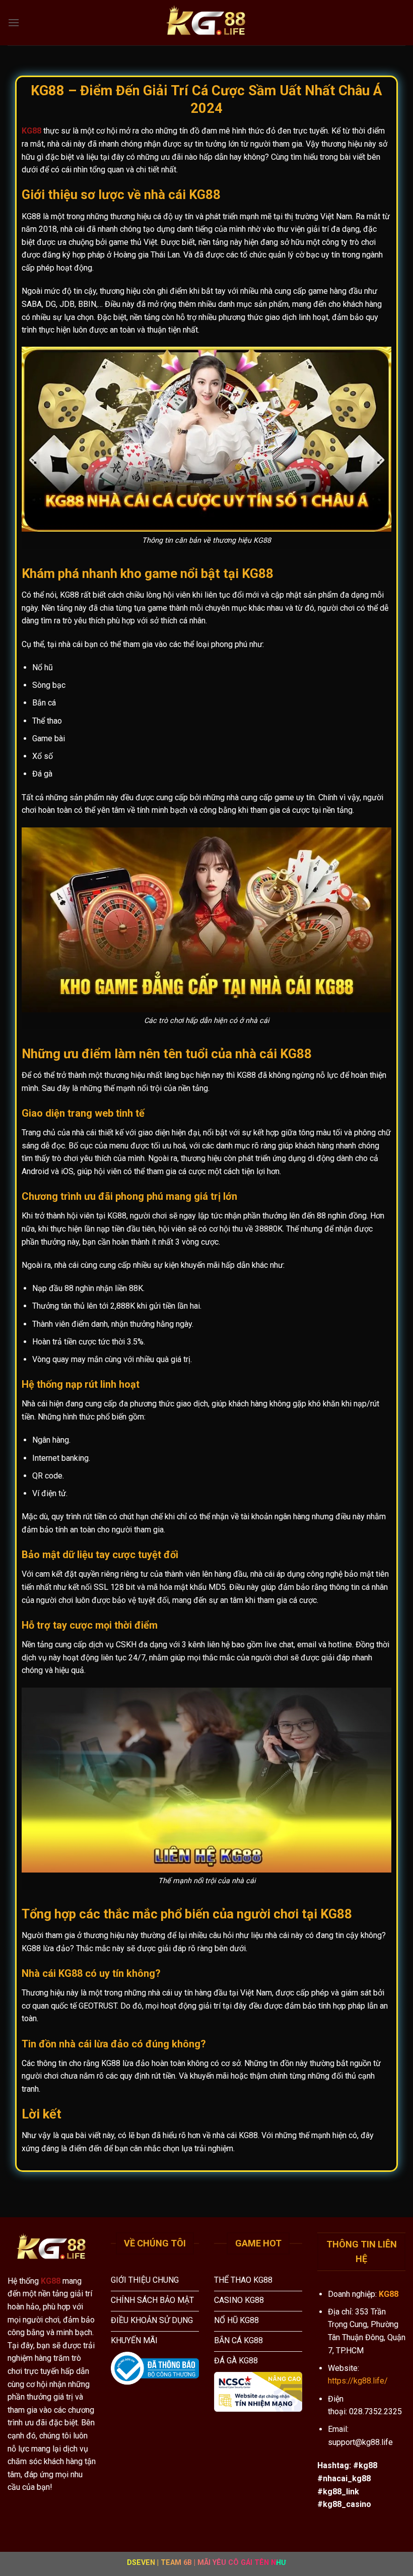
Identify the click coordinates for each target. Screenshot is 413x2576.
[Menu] (14, 22)
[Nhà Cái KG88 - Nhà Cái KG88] (206, 23)
